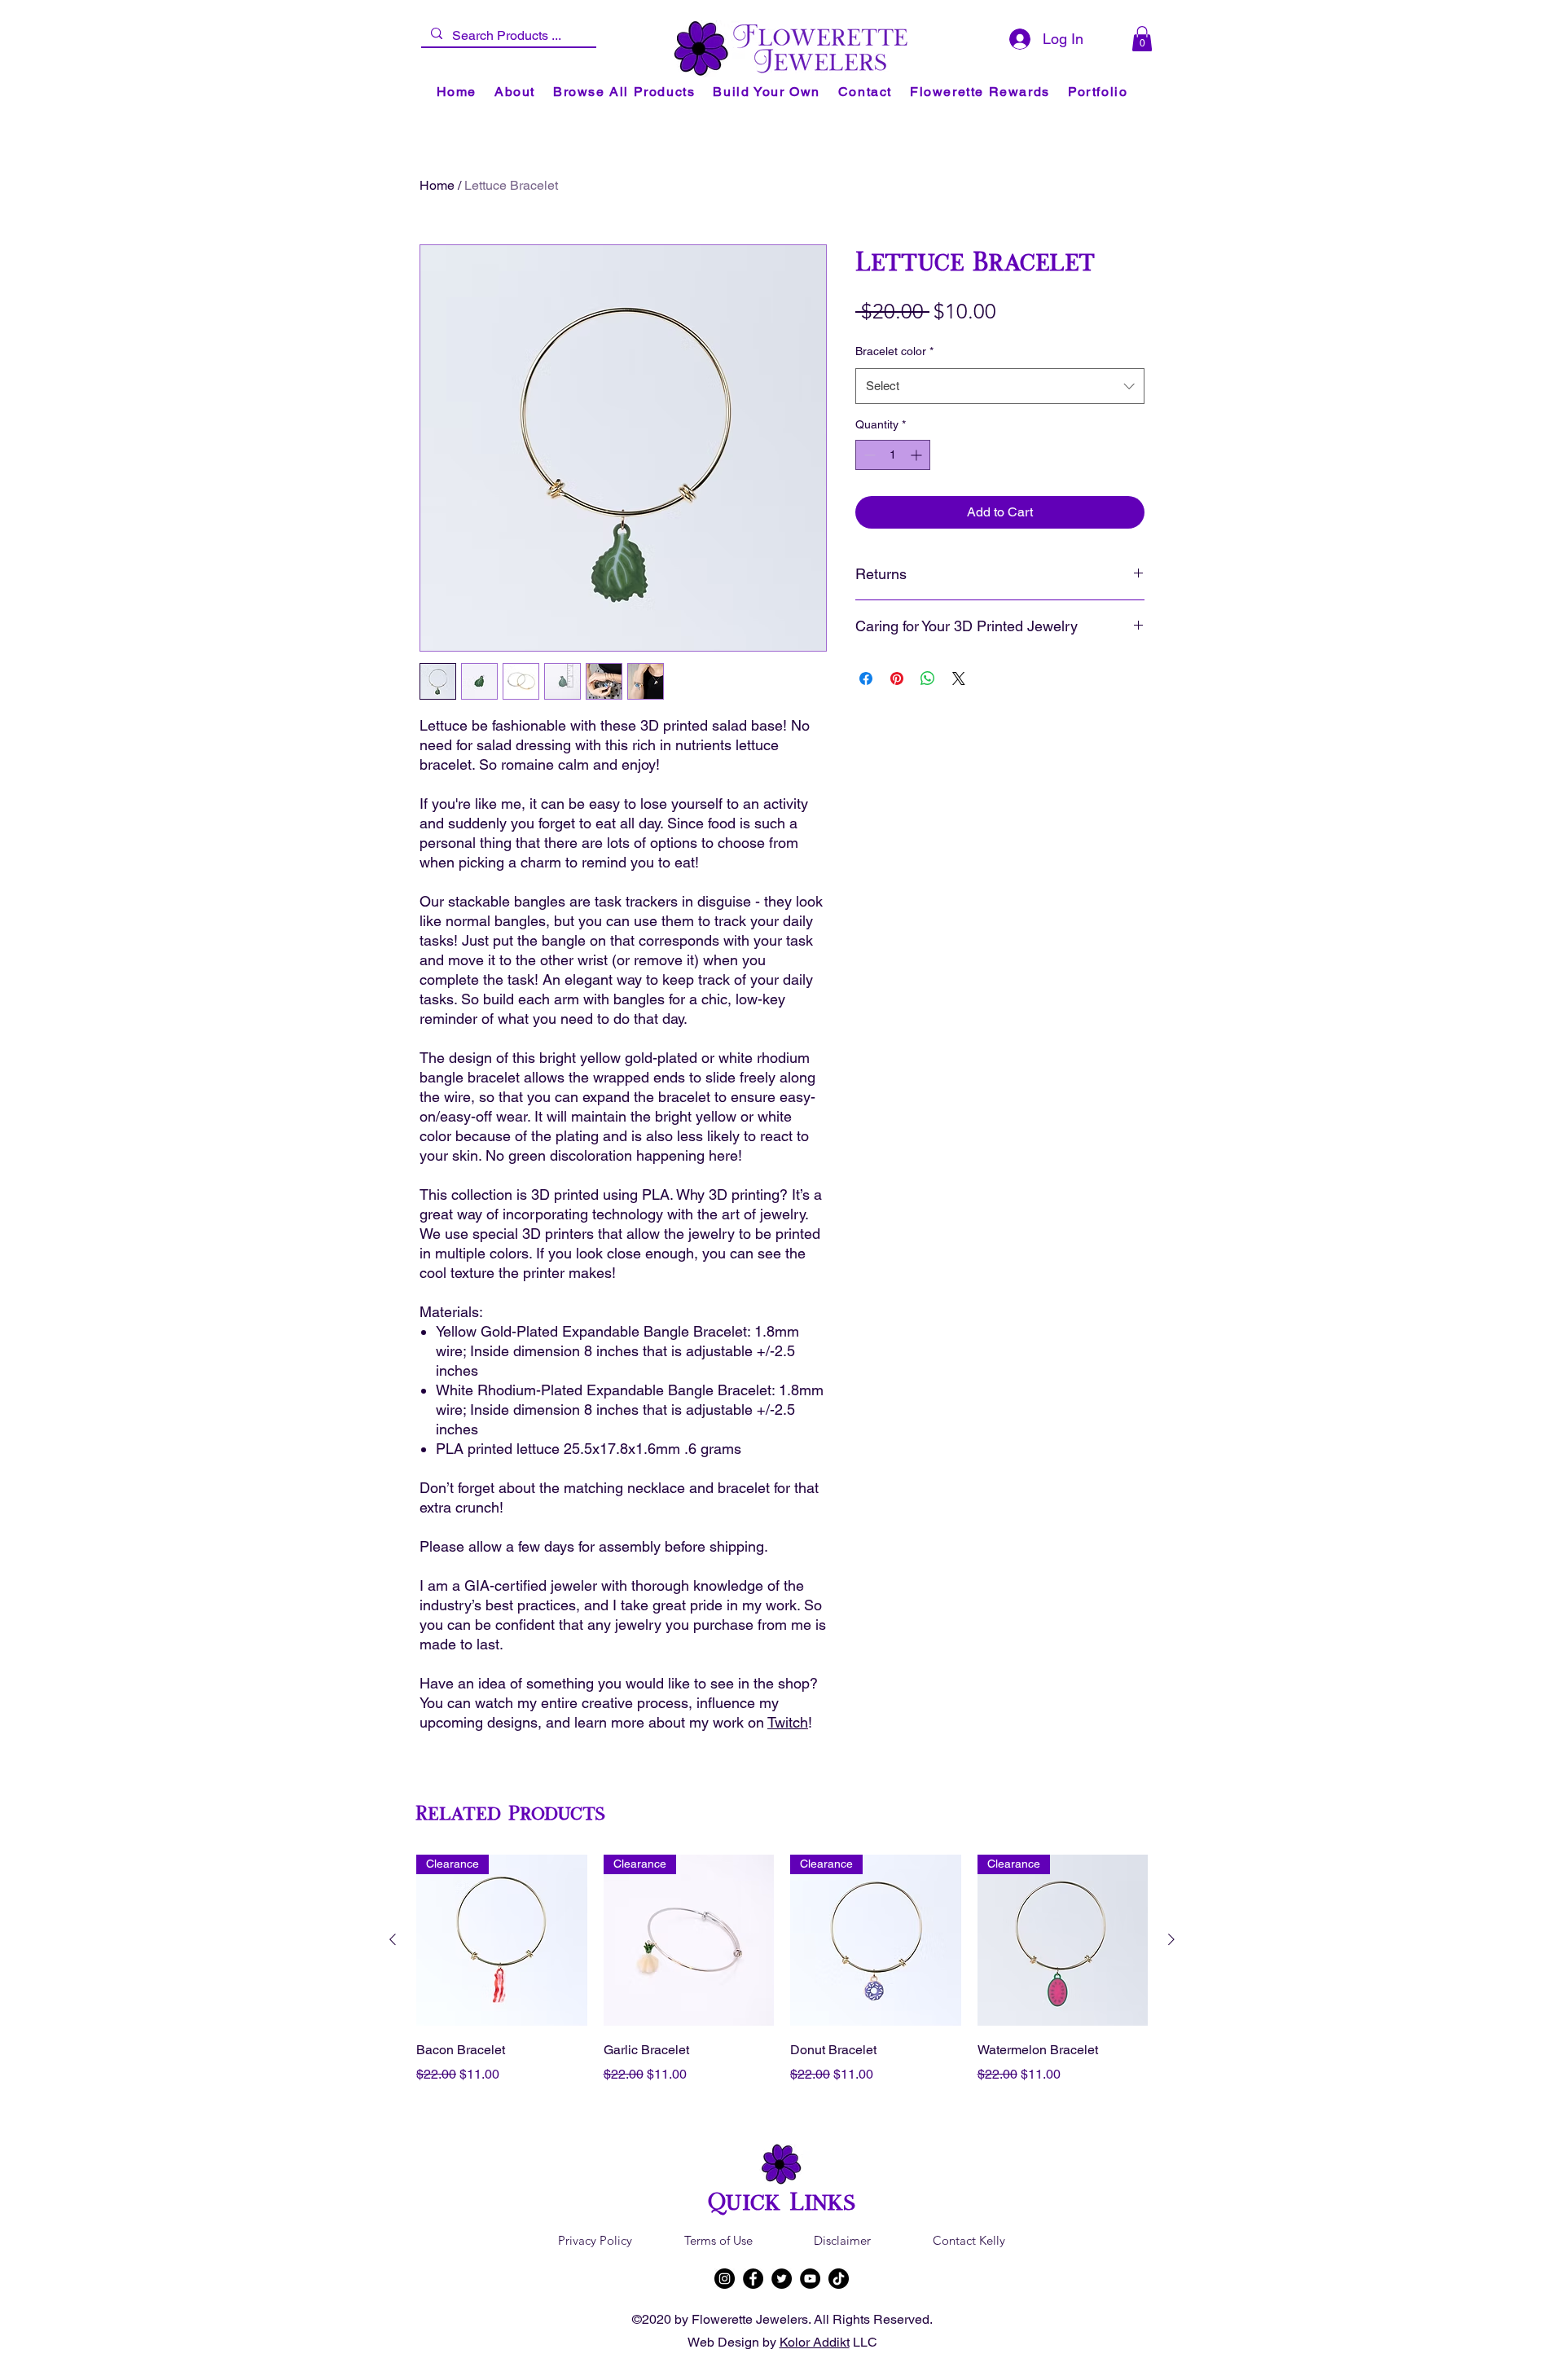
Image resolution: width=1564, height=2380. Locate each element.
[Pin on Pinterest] (897, 678)
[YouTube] (810, 2279)
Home (437, 185)
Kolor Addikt (815, 2342)
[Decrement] (868, 455)
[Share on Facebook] (866, 678)
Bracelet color (894, 351)
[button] (1142, 39)
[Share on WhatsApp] (928, 678)
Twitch (788, 1722)
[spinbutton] (893, 455)
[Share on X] (959, 678)
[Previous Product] (393, 1939)
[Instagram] (725, 2279)
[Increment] (918, 455)
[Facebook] (753, 2279)
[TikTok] (839, 2279)
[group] (782, 1981)
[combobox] (1000, 386)
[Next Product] (1171, 1939)
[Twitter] (782, 2279)
